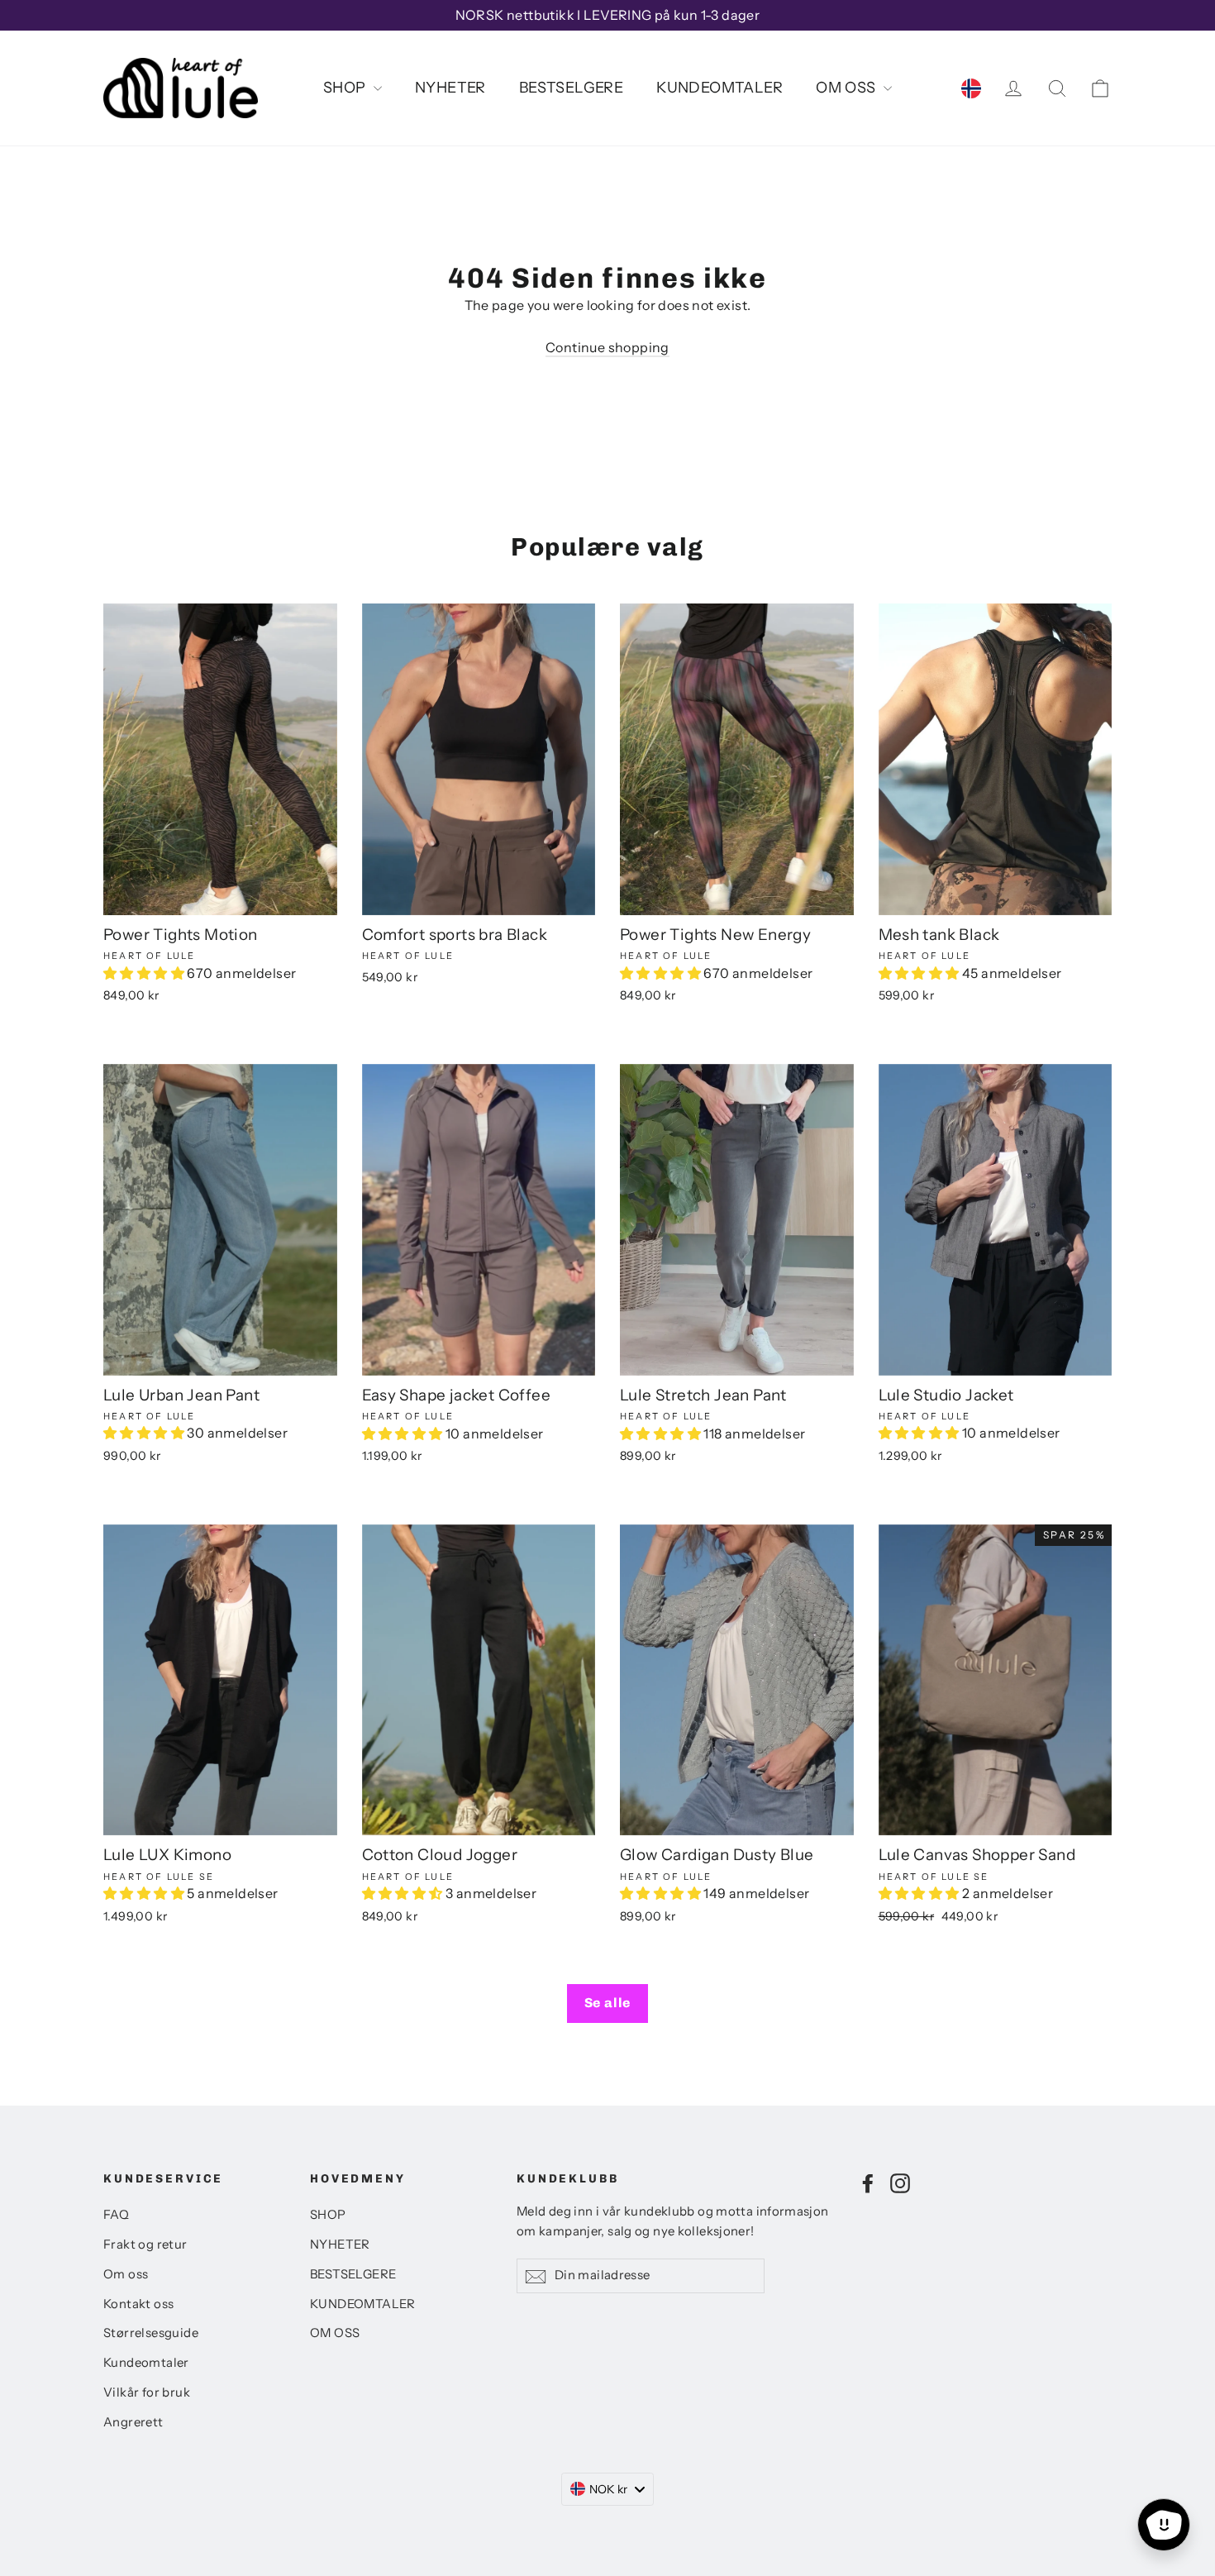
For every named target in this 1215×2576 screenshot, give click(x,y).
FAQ (116, 2215)
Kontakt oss (138, 2304)
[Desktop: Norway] (971, 88)
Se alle (608, 2003)
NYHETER (450, 88)
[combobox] (608, 2489)
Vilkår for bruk (147, 2392)
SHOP (346, 88)
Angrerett (133, 2422)
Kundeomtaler (146, 2363)
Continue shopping (607, 347)
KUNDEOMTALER (719, 88)
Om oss (126, 2274)
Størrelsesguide (151, 2333)
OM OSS (848, 88)
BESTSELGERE (571, 88)
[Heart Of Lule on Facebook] (868, 2182)
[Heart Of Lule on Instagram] (900, 2182)
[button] (145, 973)
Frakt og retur (145, 2244)
